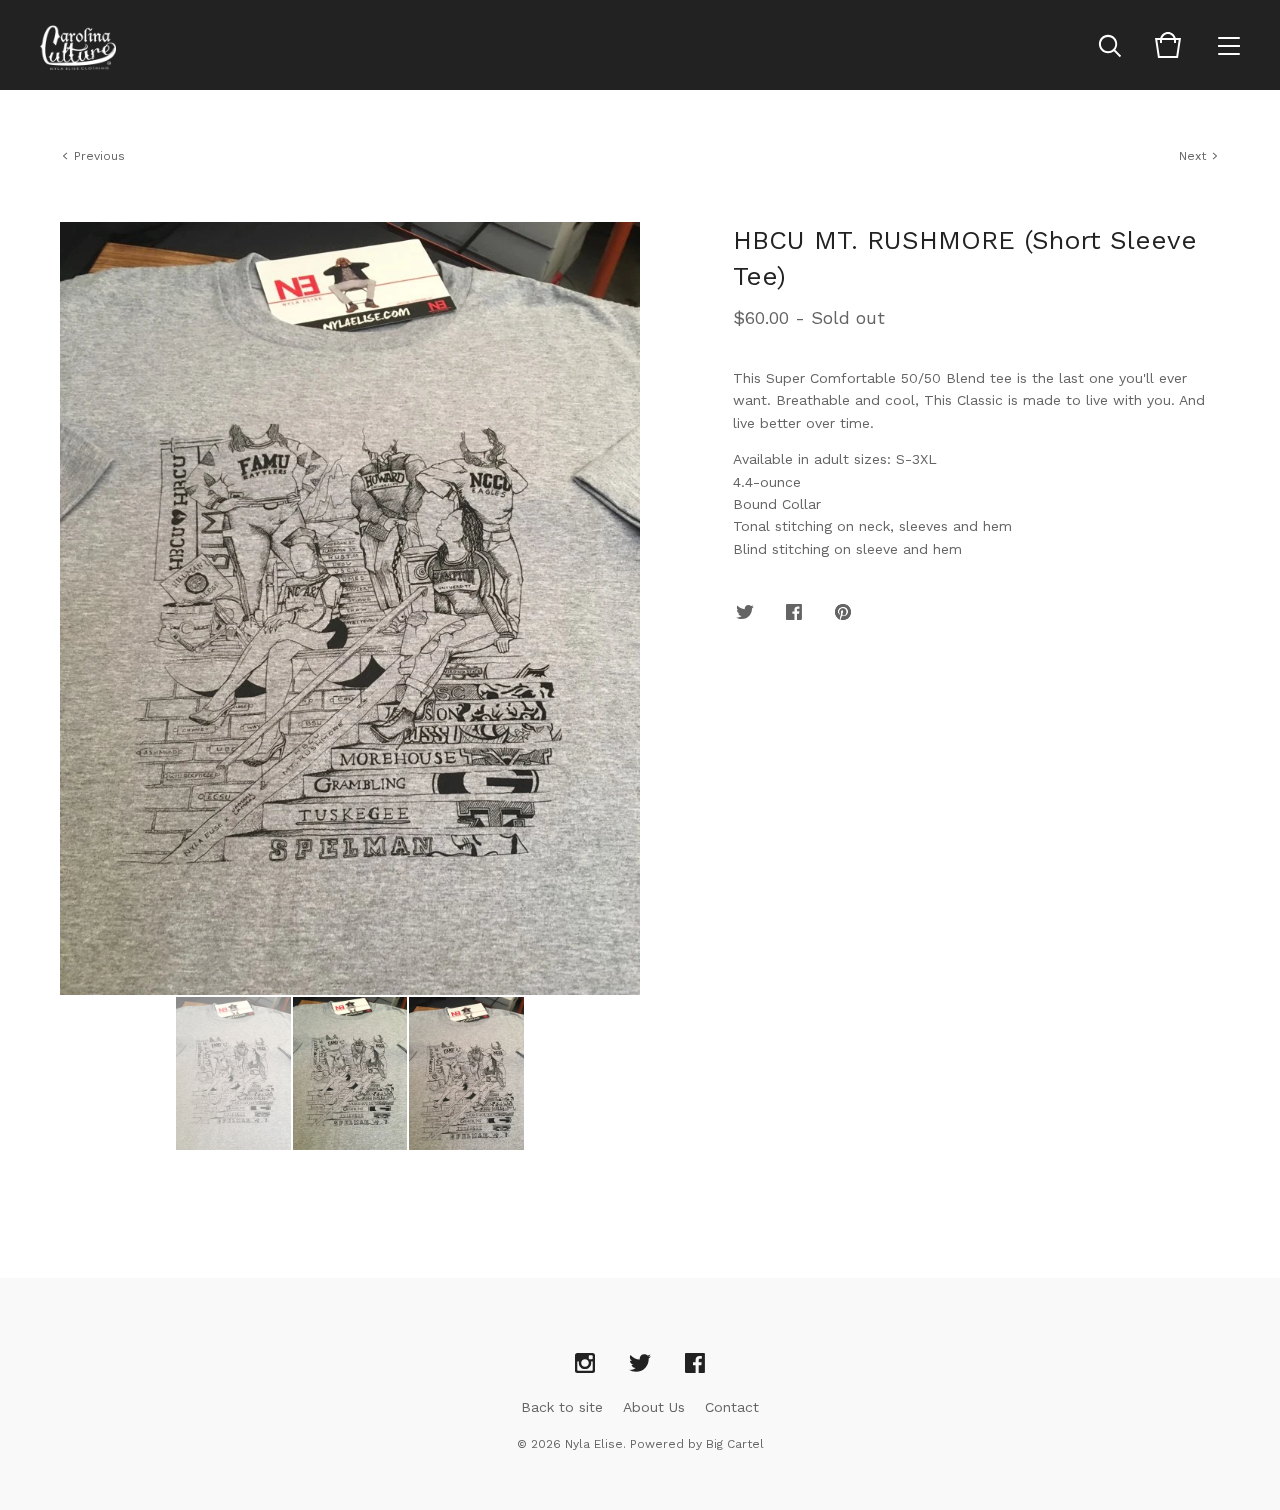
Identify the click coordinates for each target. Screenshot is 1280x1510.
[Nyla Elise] (78, 45)
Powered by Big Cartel (697, 1444)
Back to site (562, 1407)
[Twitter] (640, 1364)
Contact (732, 1407)
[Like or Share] (794, 613)
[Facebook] (695, 1364)
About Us (654, 1407)
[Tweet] (745, 613)
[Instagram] (585, 1364)
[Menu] (1229, 45)
